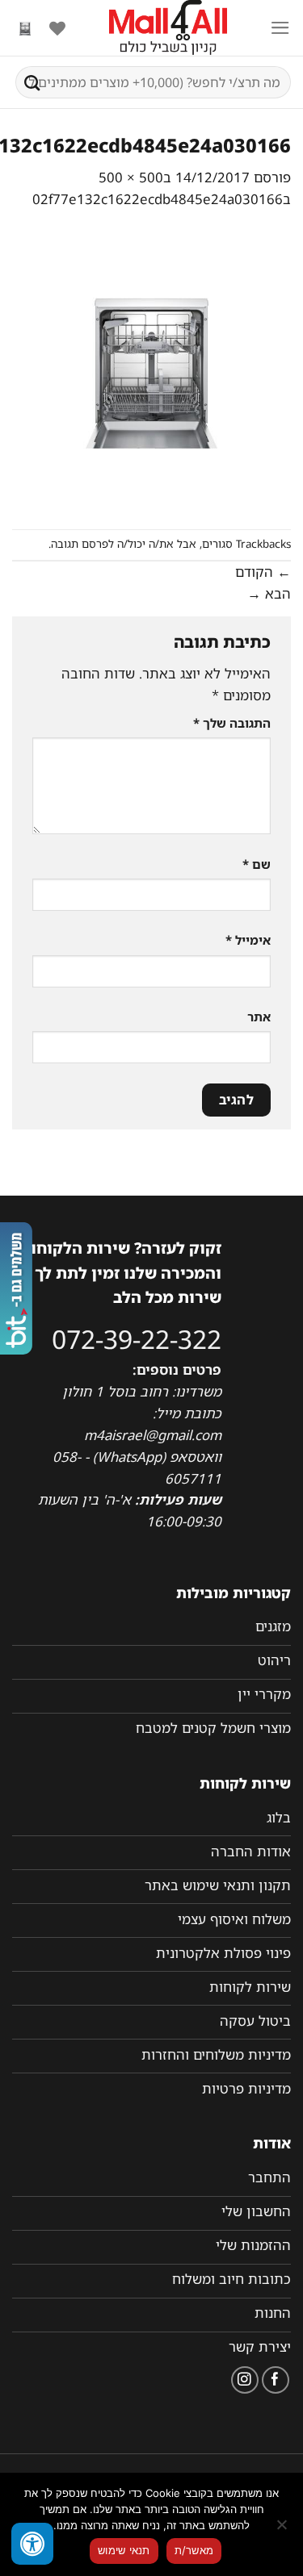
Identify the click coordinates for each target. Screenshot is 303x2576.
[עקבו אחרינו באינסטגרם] (245, 2380)
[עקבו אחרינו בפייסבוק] (276, 2380)
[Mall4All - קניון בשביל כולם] (168, 28)
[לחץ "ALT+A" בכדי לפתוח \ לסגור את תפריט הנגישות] (32, 2544)
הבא (269, 593)
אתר (259, 1017)
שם (257, 864)
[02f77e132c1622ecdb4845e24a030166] (151, 368)
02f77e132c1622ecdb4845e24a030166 (158, 199)
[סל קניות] (25, 28)
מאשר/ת (194, 2550)
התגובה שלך (232, 723)
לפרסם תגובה (82, 544)
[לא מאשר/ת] (283, 2529)
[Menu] (280, 28)
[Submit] (32, 82)
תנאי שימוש (124, 2550)
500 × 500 (131, 177)
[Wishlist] (57, 28)
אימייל (248, 940)
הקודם (263, 572)
